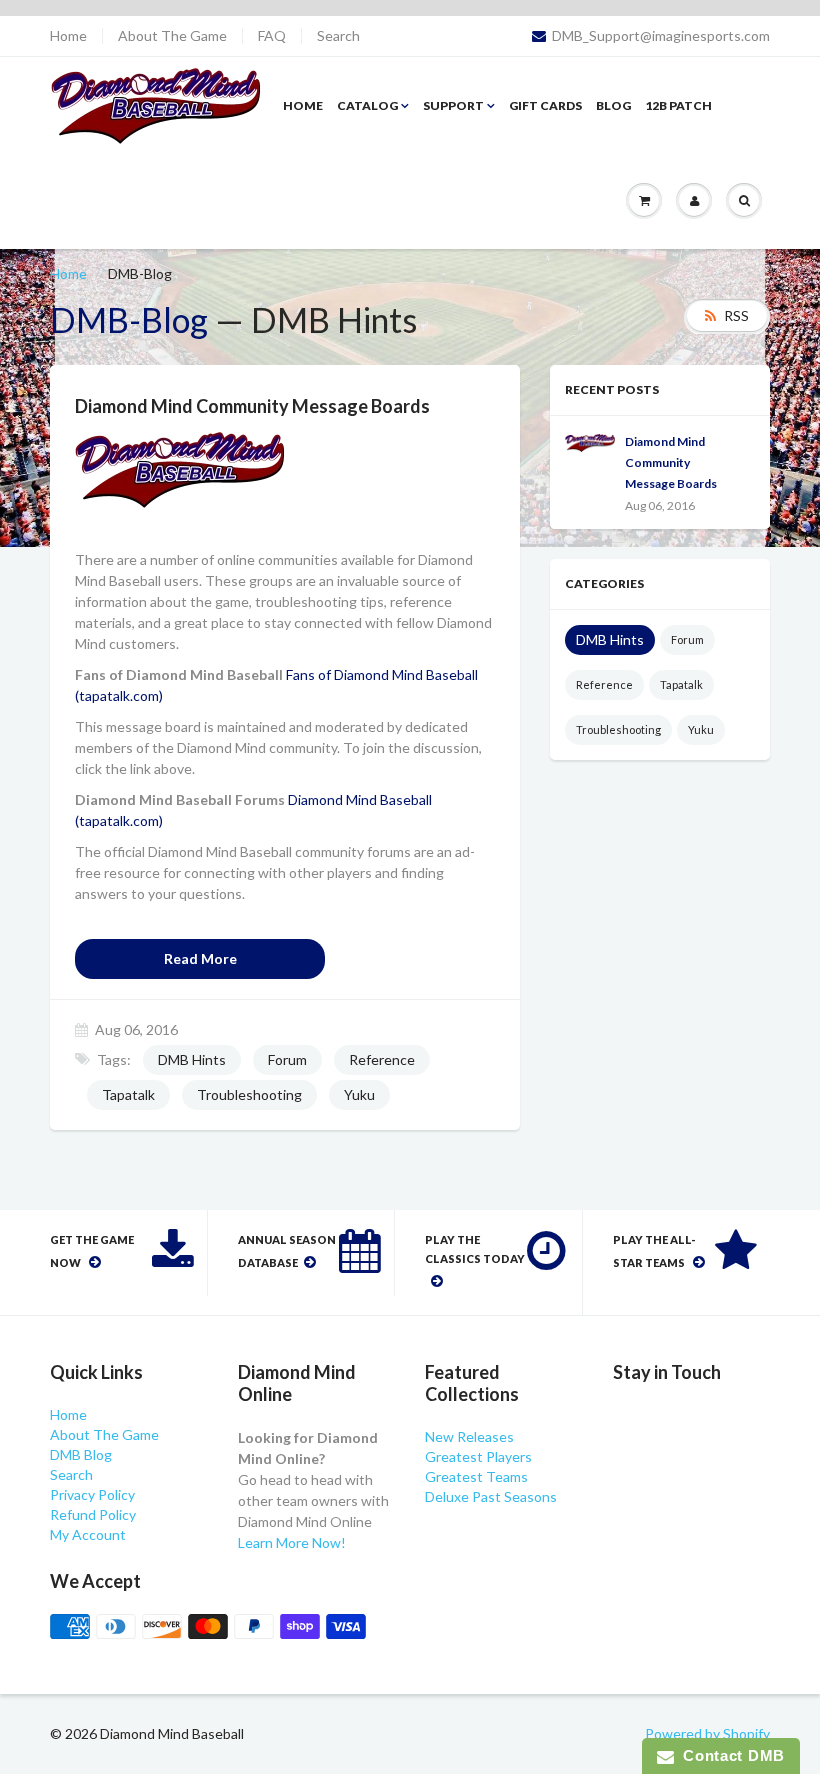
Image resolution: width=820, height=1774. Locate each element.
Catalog (367, 105)
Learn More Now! (292, 1542)
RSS (736, 315)
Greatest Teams (476, 1476)
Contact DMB (729, 1755)
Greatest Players (478, 1456)
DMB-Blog (129, 319)
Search (338, 36)
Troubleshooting (249, 1094)
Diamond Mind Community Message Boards (671, 462)
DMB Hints (192, 1059)
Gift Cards (545, 105)
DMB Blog (81, 1454)
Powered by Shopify (707, 1733)
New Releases (469, 1436)
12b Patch (678, 105)
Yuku (359, 1094)
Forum (287, 1059)
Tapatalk (128, 1094)
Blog (613, 105)
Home (68, 36)
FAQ (272, 36)
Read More (200, 958)
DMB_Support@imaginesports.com (661, 36)
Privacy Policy (92, 1494)
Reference (382, 1059)
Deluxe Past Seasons (491, 1496)
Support (453, 105)
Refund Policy (93, 1514)
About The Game (172, 36)
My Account (88, 1534)
